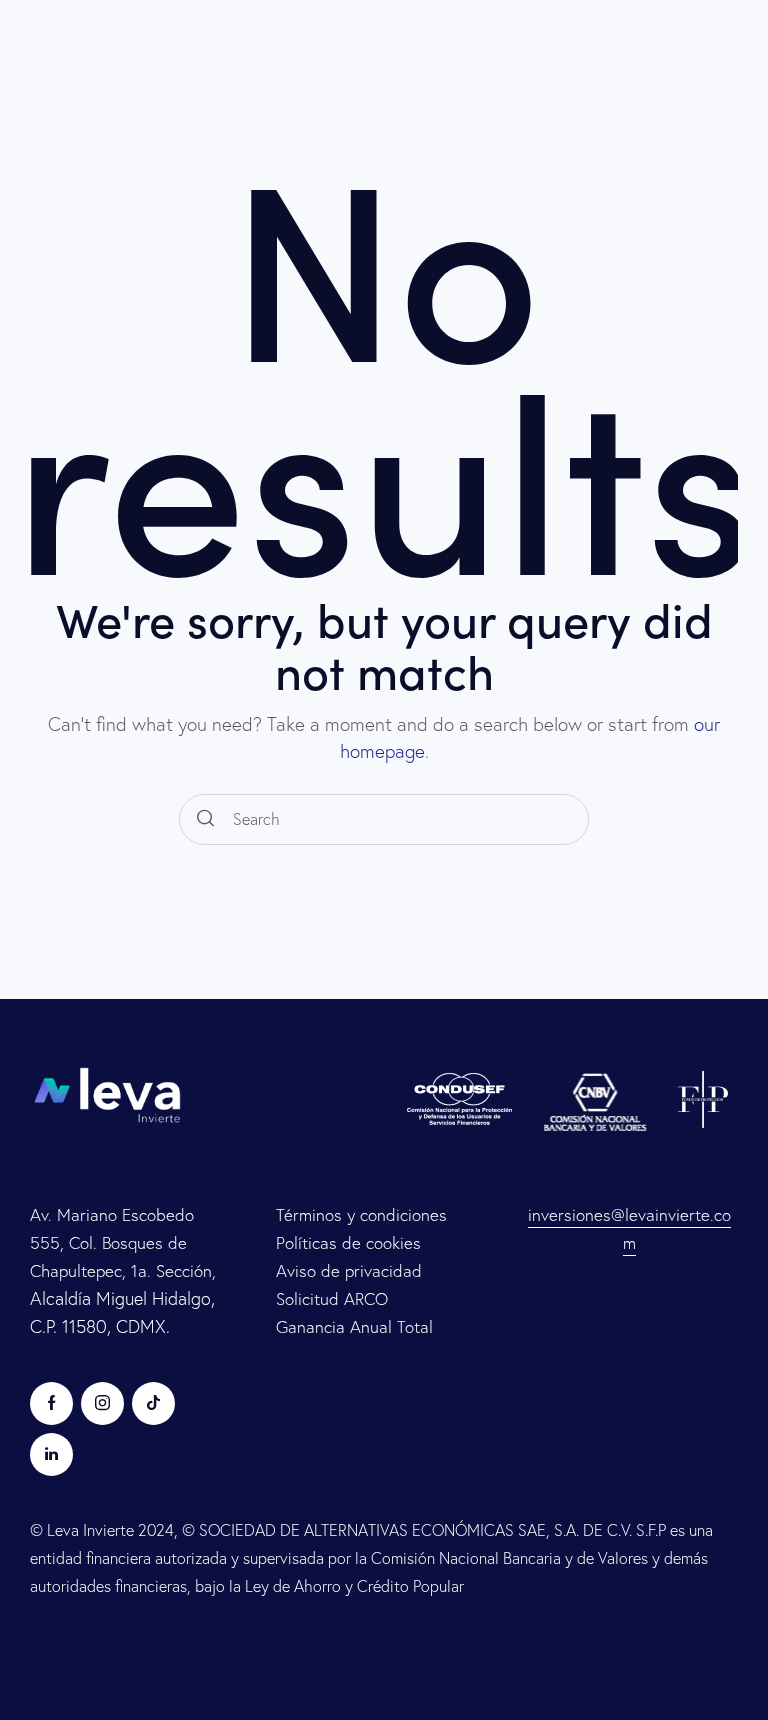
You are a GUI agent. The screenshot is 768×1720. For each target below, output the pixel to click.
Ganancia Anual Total (354, 1326)
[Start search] (205, 819)
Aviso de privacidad (349, 1270)
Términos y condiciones (361, 1214)
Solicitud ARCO (332, 1298)
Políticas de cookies (348, 1242)
